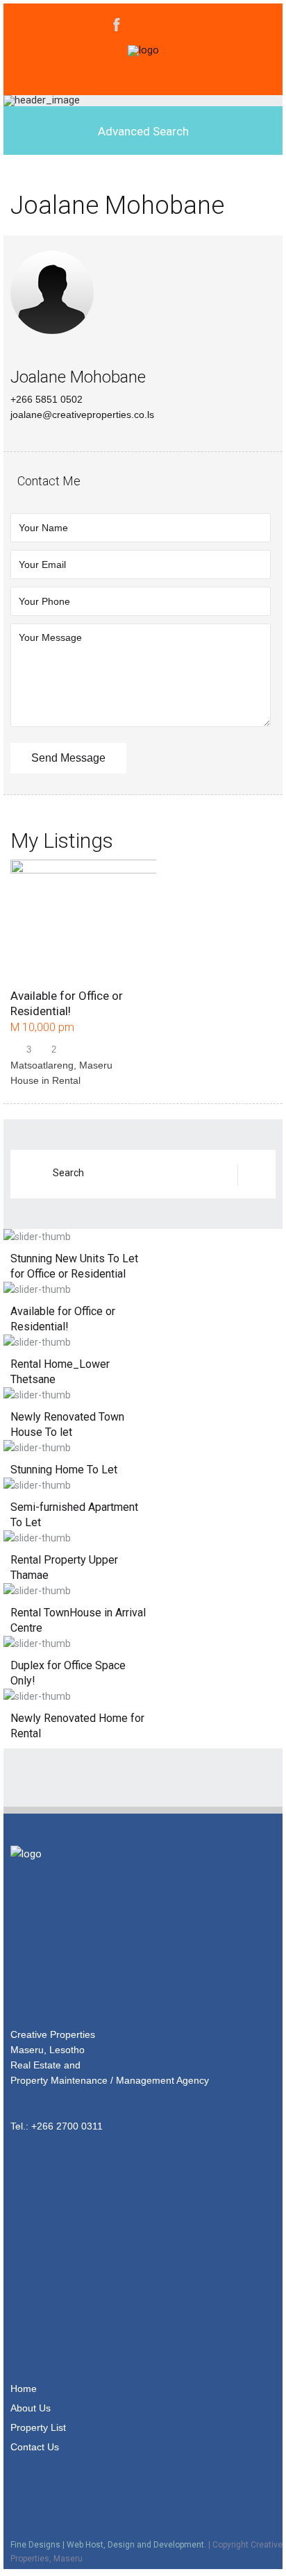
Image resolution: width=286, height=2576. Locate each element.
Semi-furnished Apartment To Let (74, 1515)
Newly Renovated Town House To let (67, 1424)
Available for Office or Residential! (63, 1319)
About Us (31, 2408)
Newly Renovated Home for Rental (77, 1726)
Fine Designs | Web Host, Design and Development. (108, 2545)
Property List (38, 2427)
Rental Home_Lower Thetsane (60, 1372)
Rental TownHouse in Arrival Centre (78, 1620)
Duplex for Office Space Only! (68, 1673)
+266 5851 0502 (47, 399)
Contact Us (35, 2447)
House (25, 1080)
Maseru (96, 1065)
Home (24, 2389)
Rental (66, 1080)
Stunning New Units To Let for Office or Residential (74, 1266)
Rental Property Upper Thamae (64, 1567)
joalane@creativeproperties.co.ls (82, 415)
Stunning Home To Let (64, 1470)
